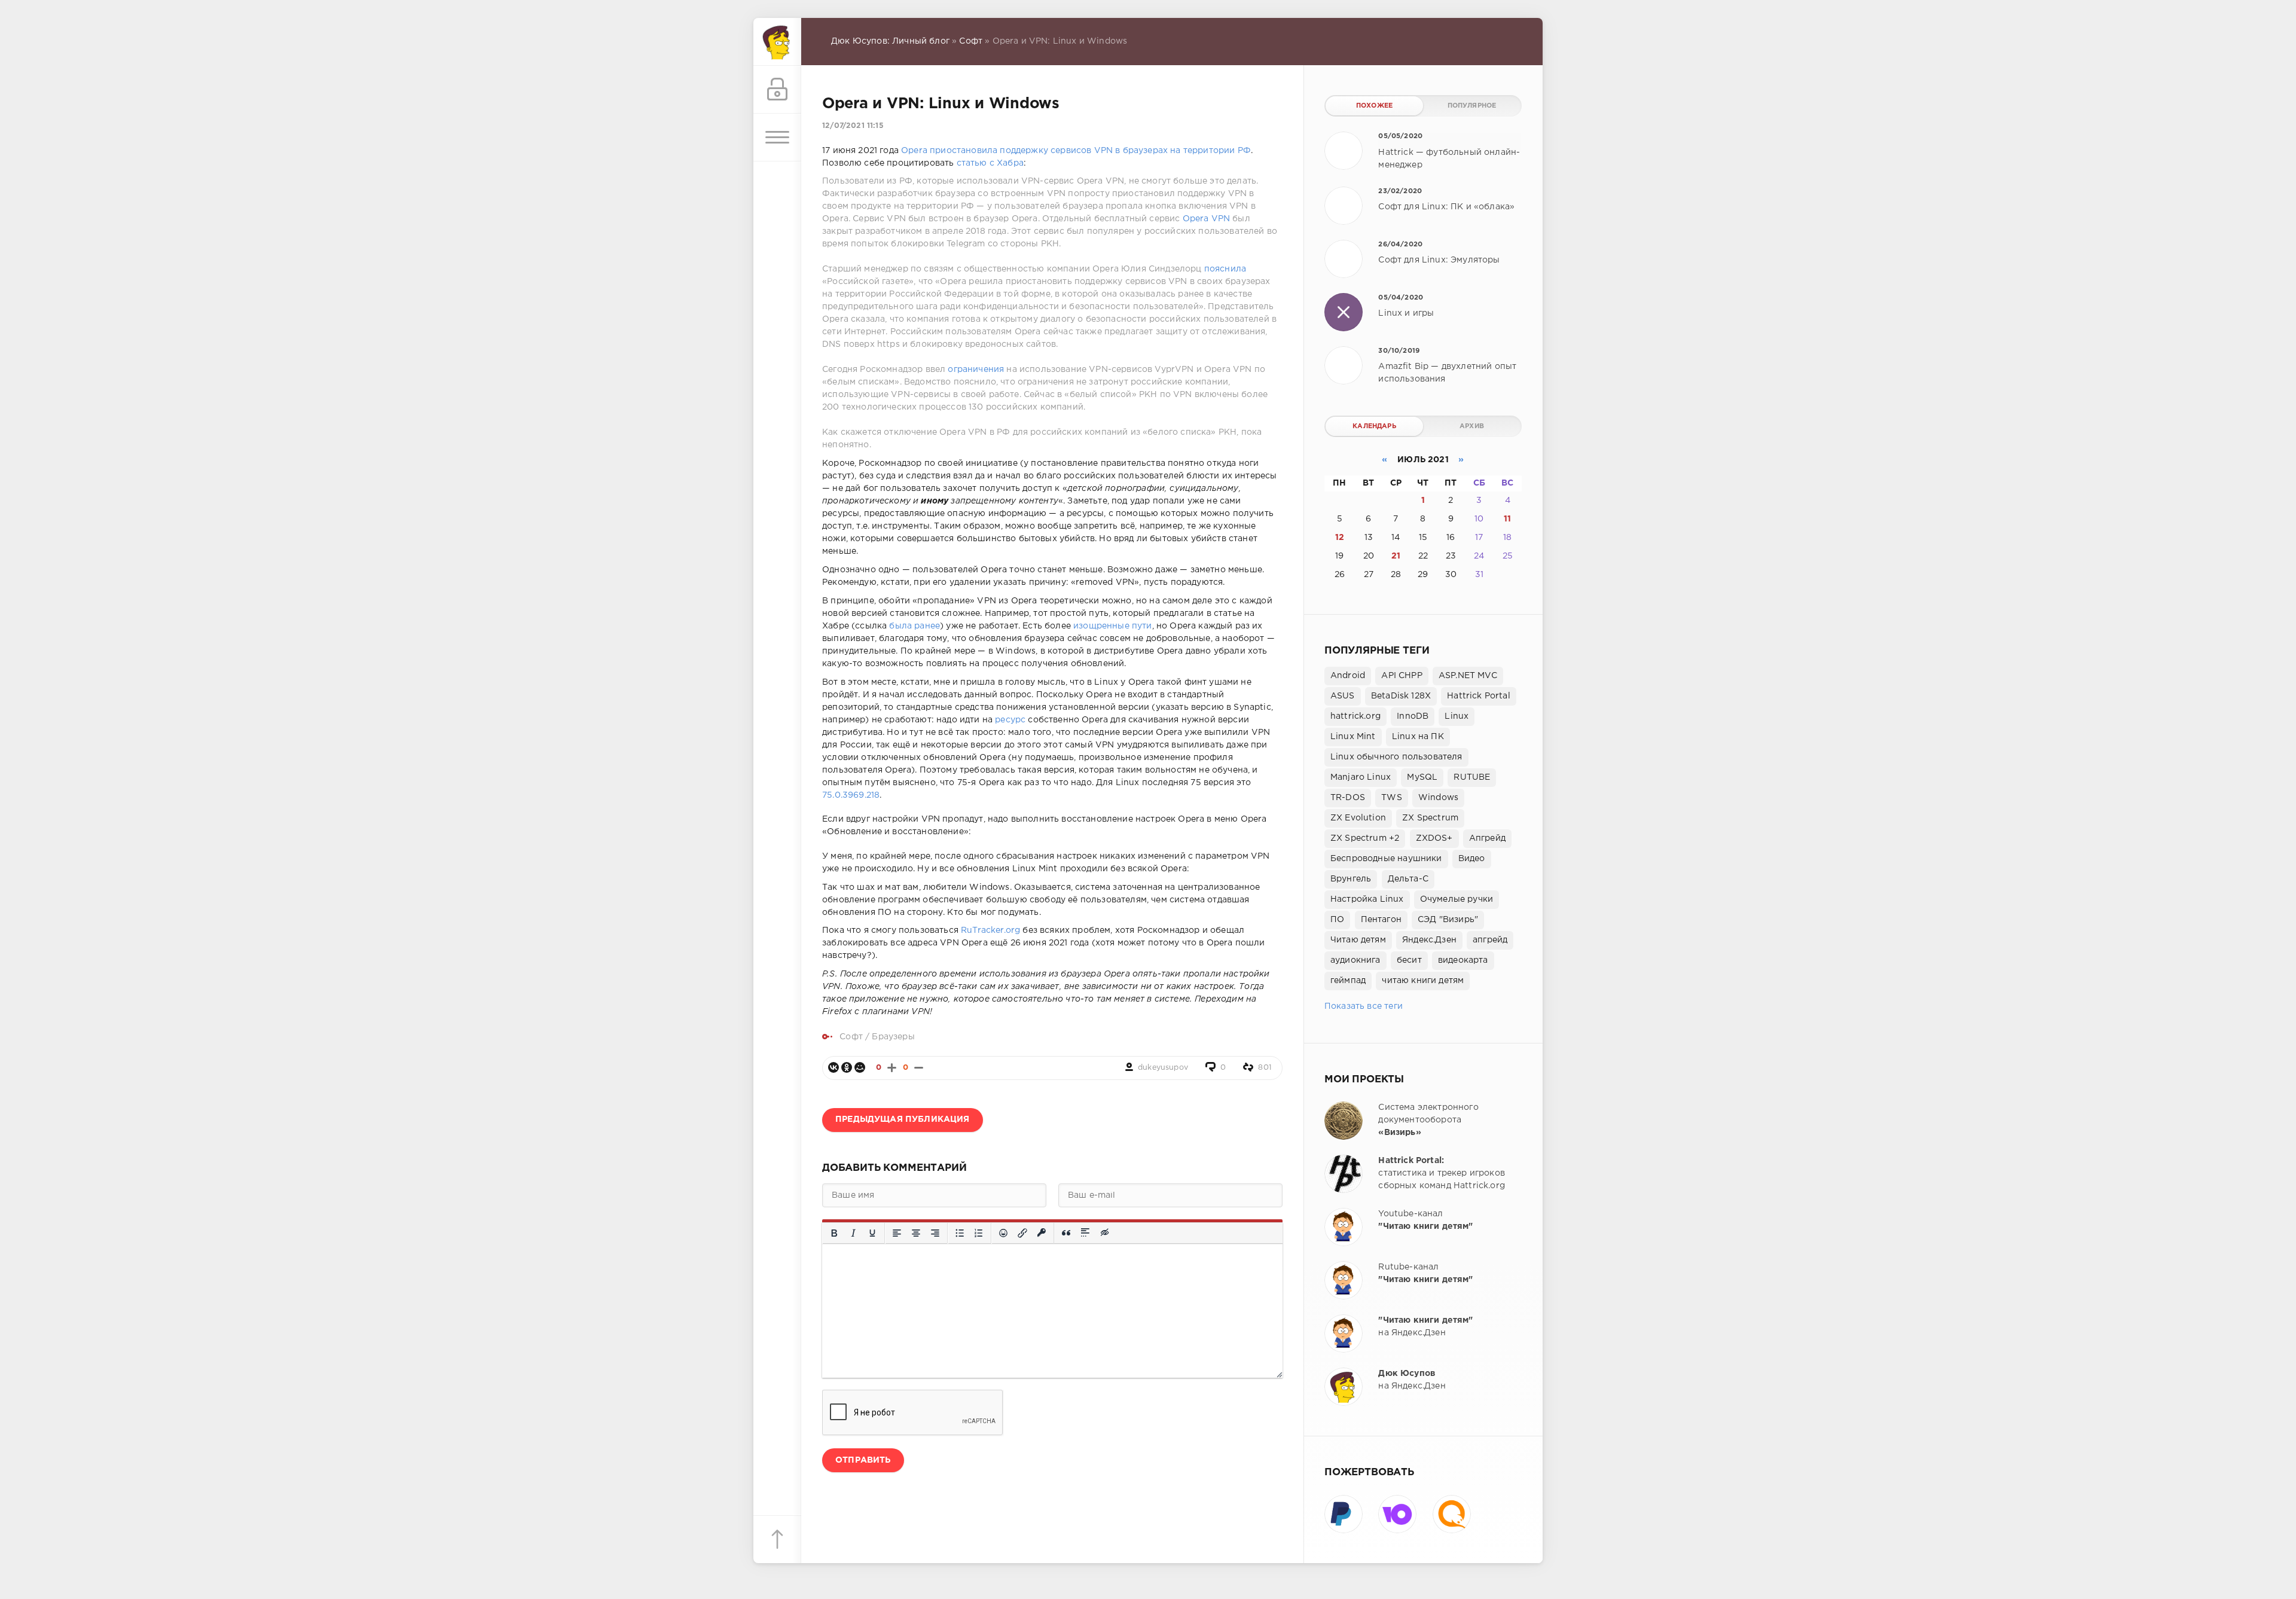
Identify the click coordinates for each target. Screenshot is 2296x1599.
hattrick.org (1355, 716)
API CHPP (1402, 676)
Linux (1457, 716)
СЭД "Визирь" (1448, 920)
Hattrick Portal (1479, 696)
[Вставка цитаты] (1066, 1233)
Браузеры (893, 1037)
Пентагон (1381, 920)
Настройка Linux (1367, 899)
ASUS (1343, 696)
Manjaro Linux (1361, 777)
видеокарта (1463, 960)
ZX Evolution (1358, 818)
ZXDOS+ (1434, 838)
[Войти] (777, 90)
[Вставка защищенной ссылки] (1042, 1233)
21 (1396, 556)
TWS (1392, 798)
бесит (1409, 960)
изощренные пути (1113, 626)
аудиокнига (1355, 960)
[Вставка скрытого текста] (1105, 1233)
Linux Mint (1353, 737)
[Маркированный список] (960, 1233)
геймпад (1348, 981)
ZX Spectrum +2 (1365, 838)
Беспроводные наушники (1386, 859)
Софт (971, 41)
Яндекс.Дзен (1429, 940)
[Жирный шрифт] (834, 1233)
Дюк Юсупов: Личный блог (890, 41)
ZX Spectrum (1430, 818)
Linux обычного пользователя (1396, 757)
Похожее (1374, 106)
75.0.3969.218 (851, 795)
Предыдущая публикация (903, 1119)
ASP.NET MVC (1468, 676)
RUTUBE (1472, 777)
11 (1507, 519)
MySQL (1422, 777)
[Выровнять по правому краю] (935, 1233)
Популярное (1472, 106)
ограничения (976, 370)
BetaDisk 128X (1401, 696)
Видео (1472, 859)
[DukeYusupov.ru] (777, 42)
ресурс (1010, 720)
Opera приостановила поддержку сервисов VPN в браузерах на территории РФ (1076, 151)
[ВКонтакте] (833, 1067)
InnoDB (1413, 716)
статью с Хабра (990, 163)
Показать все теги (1364, 1006)
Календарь (1374, 426)
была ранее (915, 626)
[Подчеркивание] (872, 1233)
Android (1348, 676)
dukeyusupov (1163, 1068)
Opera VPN (1207, 219)
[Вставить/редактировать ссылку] (1022, 1233)
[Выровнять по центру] (916, 1233)
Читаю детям (1358, 940)
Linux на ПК (1418, 737)
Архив (1472, 426)
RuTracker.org (990, 930)
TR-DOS (1348, 798)
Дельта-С (1408, 879)
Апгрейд (1487, 838)
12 (1340, 538)
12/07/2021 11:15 (853, 126)
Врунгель (1351, 879)
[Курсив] (853, 1233)
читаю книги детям (1423, 981)
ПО (1337, 920)
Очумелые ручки (1457, 899)
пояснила (1225, 269)
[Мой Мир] (860, 1067)
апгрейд (1490, 940)
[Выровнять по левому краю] (897, 1233)
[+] (892, 1068)
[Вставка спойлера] (1086, 1233)
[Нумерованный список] (979, 1233)
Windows (1438, 798)
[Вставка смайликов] (1003, 1233)
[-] (919, 1068)
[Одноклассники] (847, 1067)
